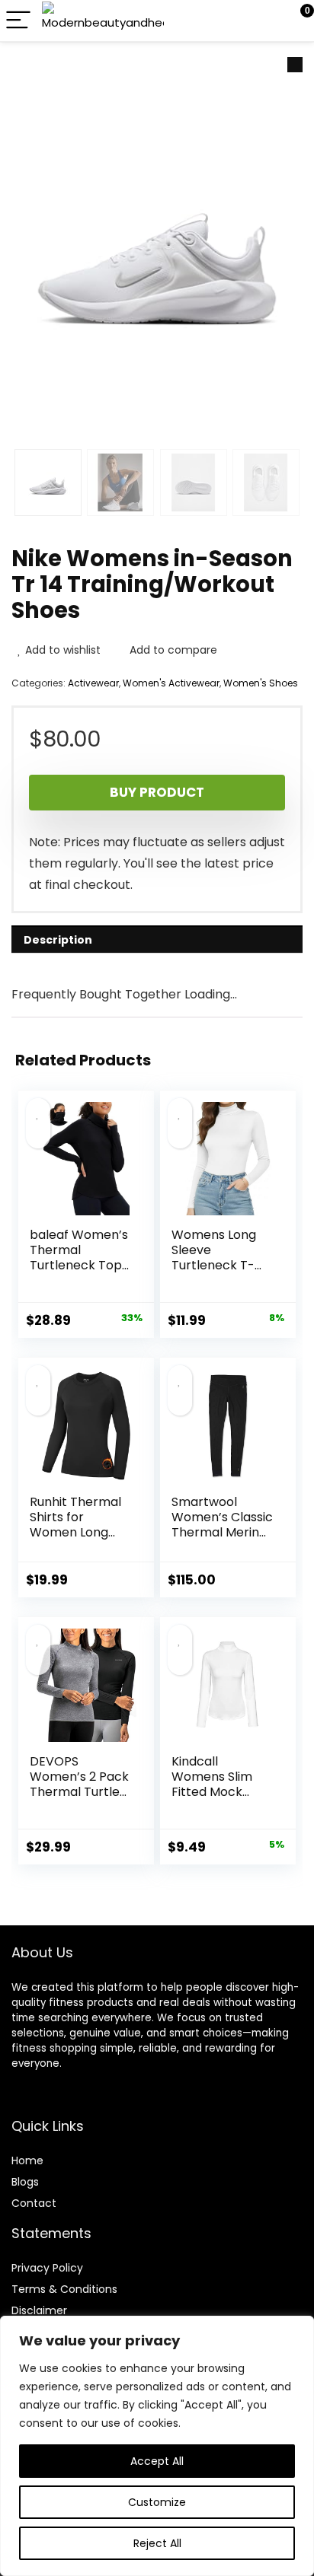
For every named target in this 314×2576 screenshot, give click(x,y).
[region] (157, 2446)
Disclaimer (39, 2310)
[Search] (234, 21)
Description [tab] (58, 940)
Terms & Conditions (64, 2289)
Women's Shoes (261, 683)
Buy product (157, 792)
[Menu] (18, 21)
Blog (22, 2182)
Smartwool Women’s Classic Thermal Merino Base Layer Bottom (222, 1532)
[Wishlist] (266, 21)
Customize (157, 2502)
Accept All (157, 2461)
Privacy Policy (47, 2268)
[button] (295, 65)
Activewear (93, 683)
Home (27, 2160)
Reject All (157, 2543)
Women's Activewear (171, 683)
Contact (34, 2203)
